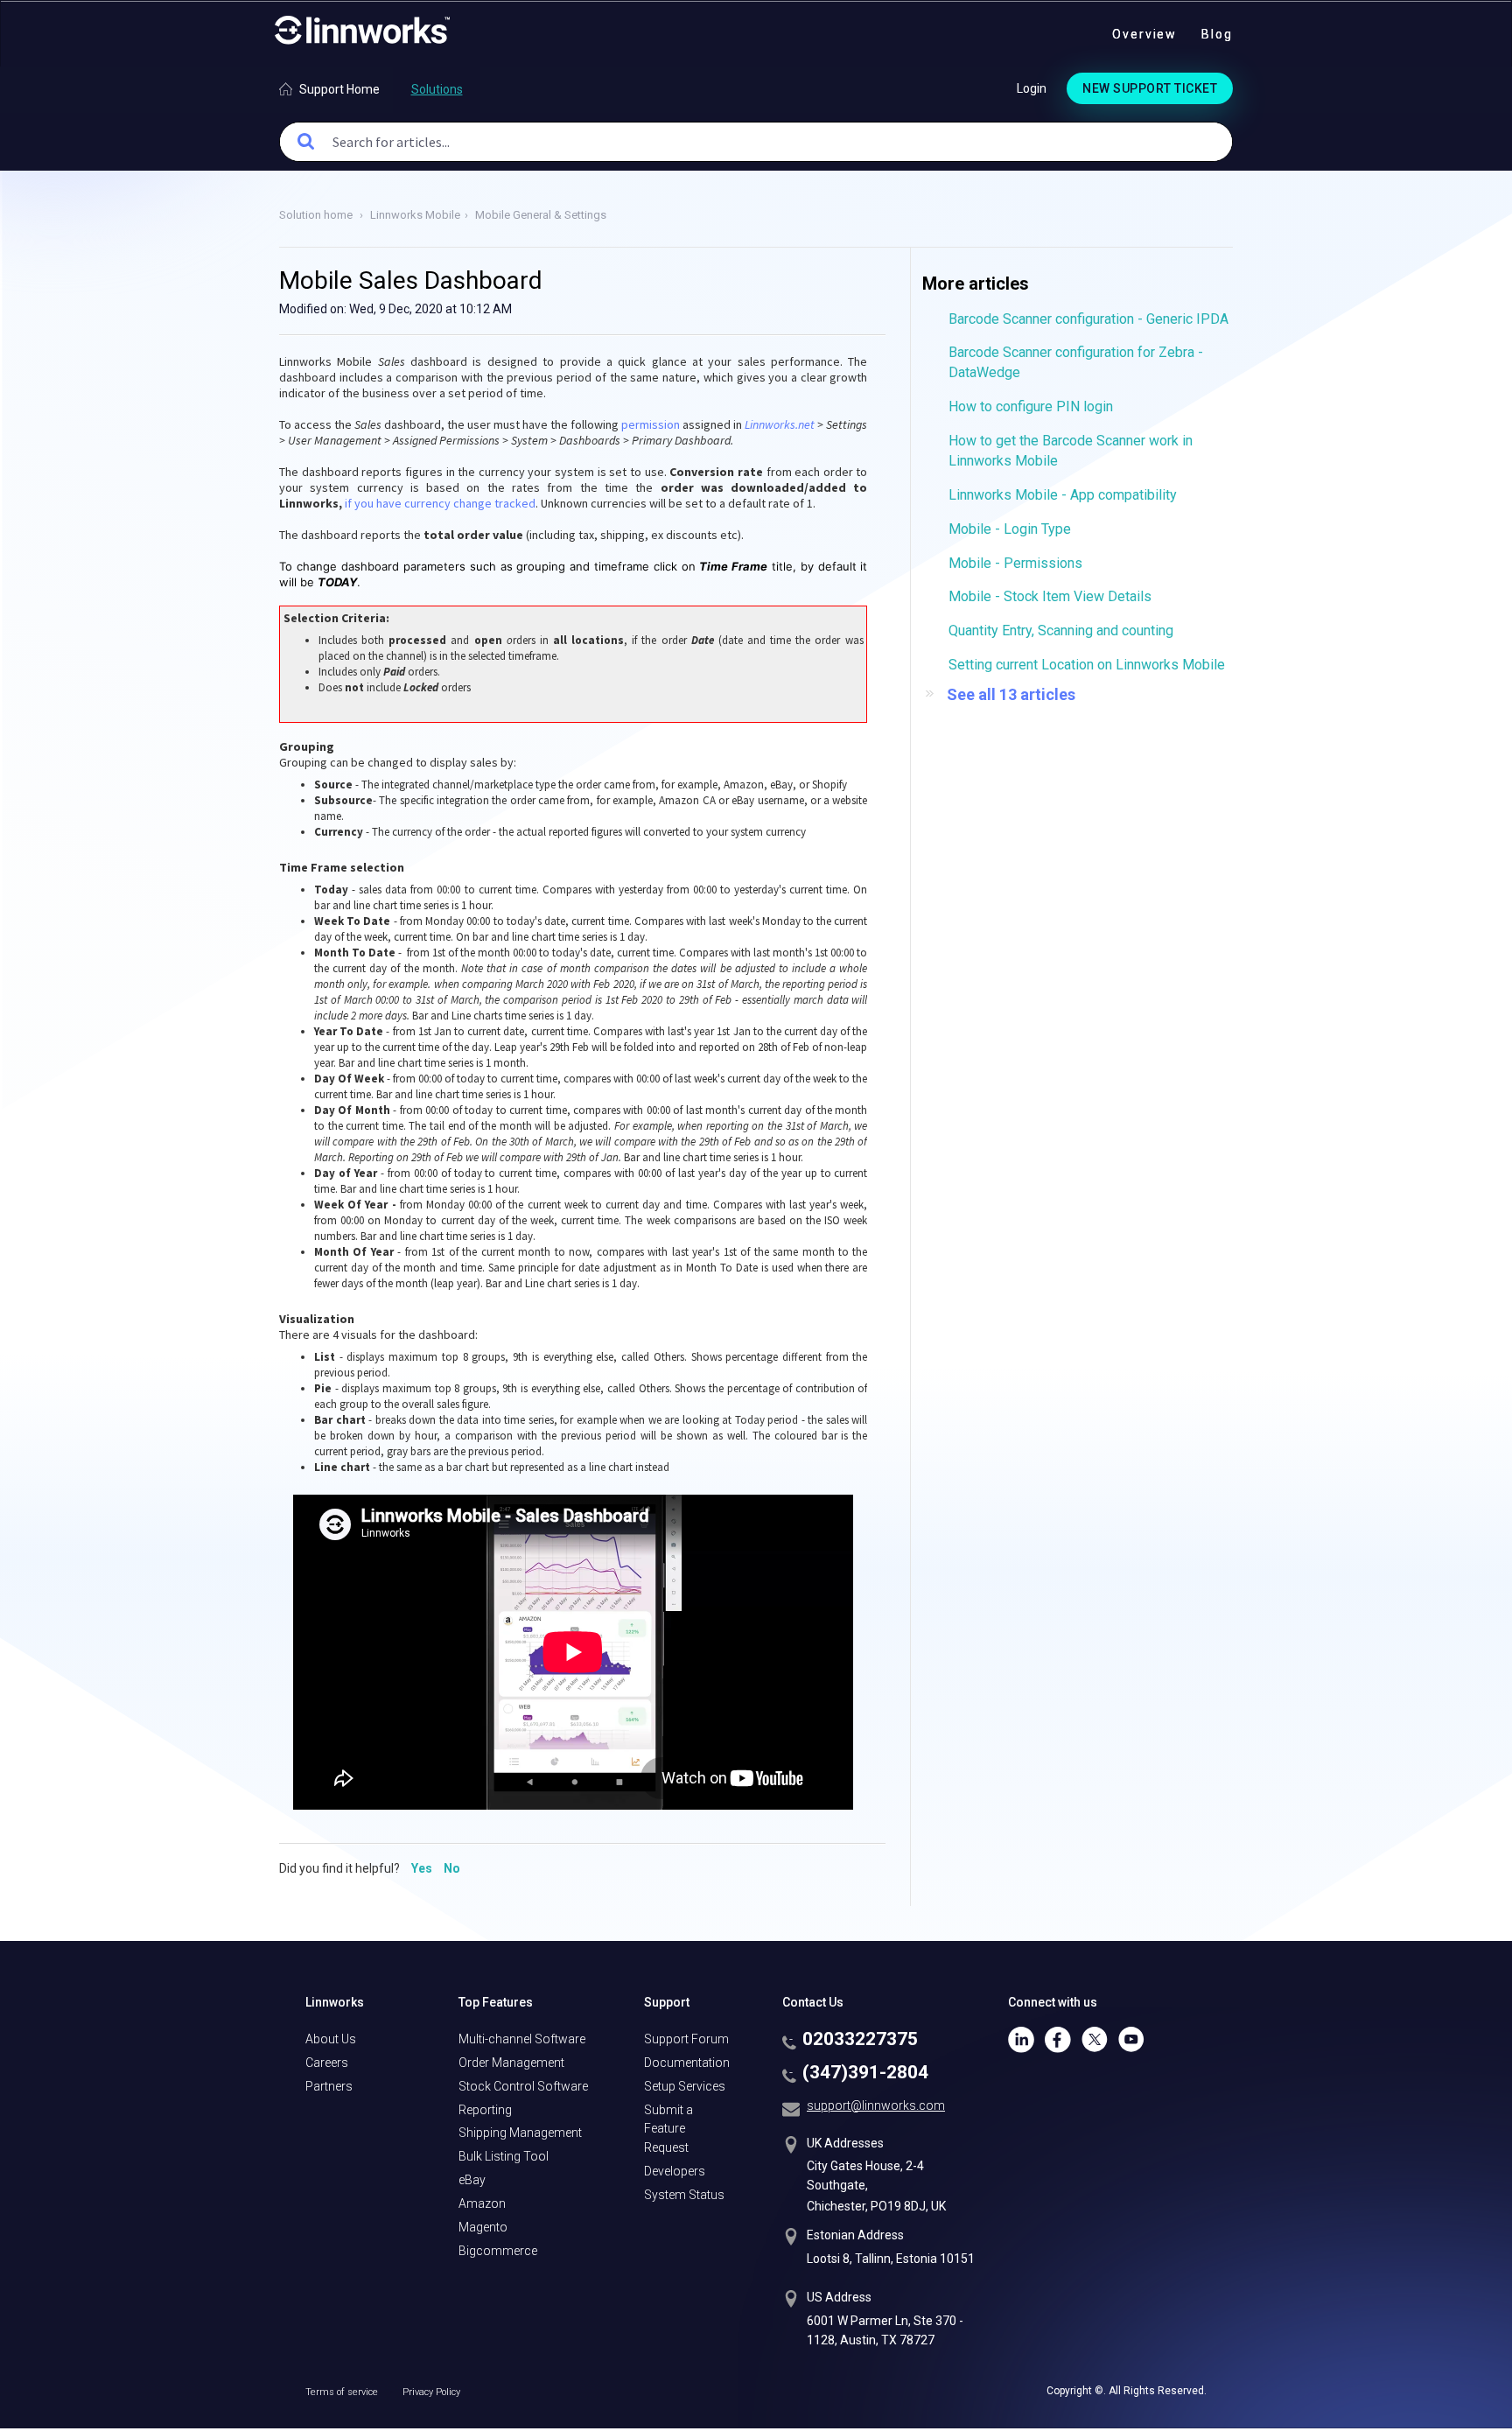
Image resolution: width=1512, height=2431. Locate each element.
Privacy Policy (431, 2392)
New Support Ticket (1150, 88)
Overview (1144, 34)
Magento (483, 2227)
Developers (675, 2171)
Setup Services (685, 2086)
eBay (472, 2180)
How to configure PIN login (1031, 406)
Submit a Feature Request (668, 2129)
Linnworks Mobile (415, 215)
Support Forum (686, 2039)
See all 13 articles (1011, 694)
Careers (327, 2063)
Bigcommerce (498, 2251)
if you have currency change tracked (440, 503)
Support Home (339, 89)
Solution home (317, 215)
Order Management (511, 2063)
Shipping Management (520, 2133)
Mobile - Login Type (1010, 529)
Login (1032, 88)
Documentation (687, 2063)
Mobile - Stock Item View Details (1050, 596)
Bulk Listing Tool (504, 2156)
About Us (331, 2039)
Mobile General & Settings (541, 215)
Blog (1217, 34)
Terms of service (343, 2392)
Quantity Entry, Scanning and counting (1061, 631)
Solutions (437, 89)
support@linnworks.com (876, 2105)
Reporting (485, 2110)
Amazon (482, 2203)
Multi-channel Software (522, 2039)
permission (651, 424)
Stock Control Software (523, 2086)
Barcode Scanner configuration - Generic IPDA (1088, 319)
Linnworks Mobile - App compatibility (1063, 495)
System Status (684, 2195)
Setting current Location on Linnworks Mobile (1087, 665)
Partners (329, 2086)
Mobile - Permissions (1015, 563)
